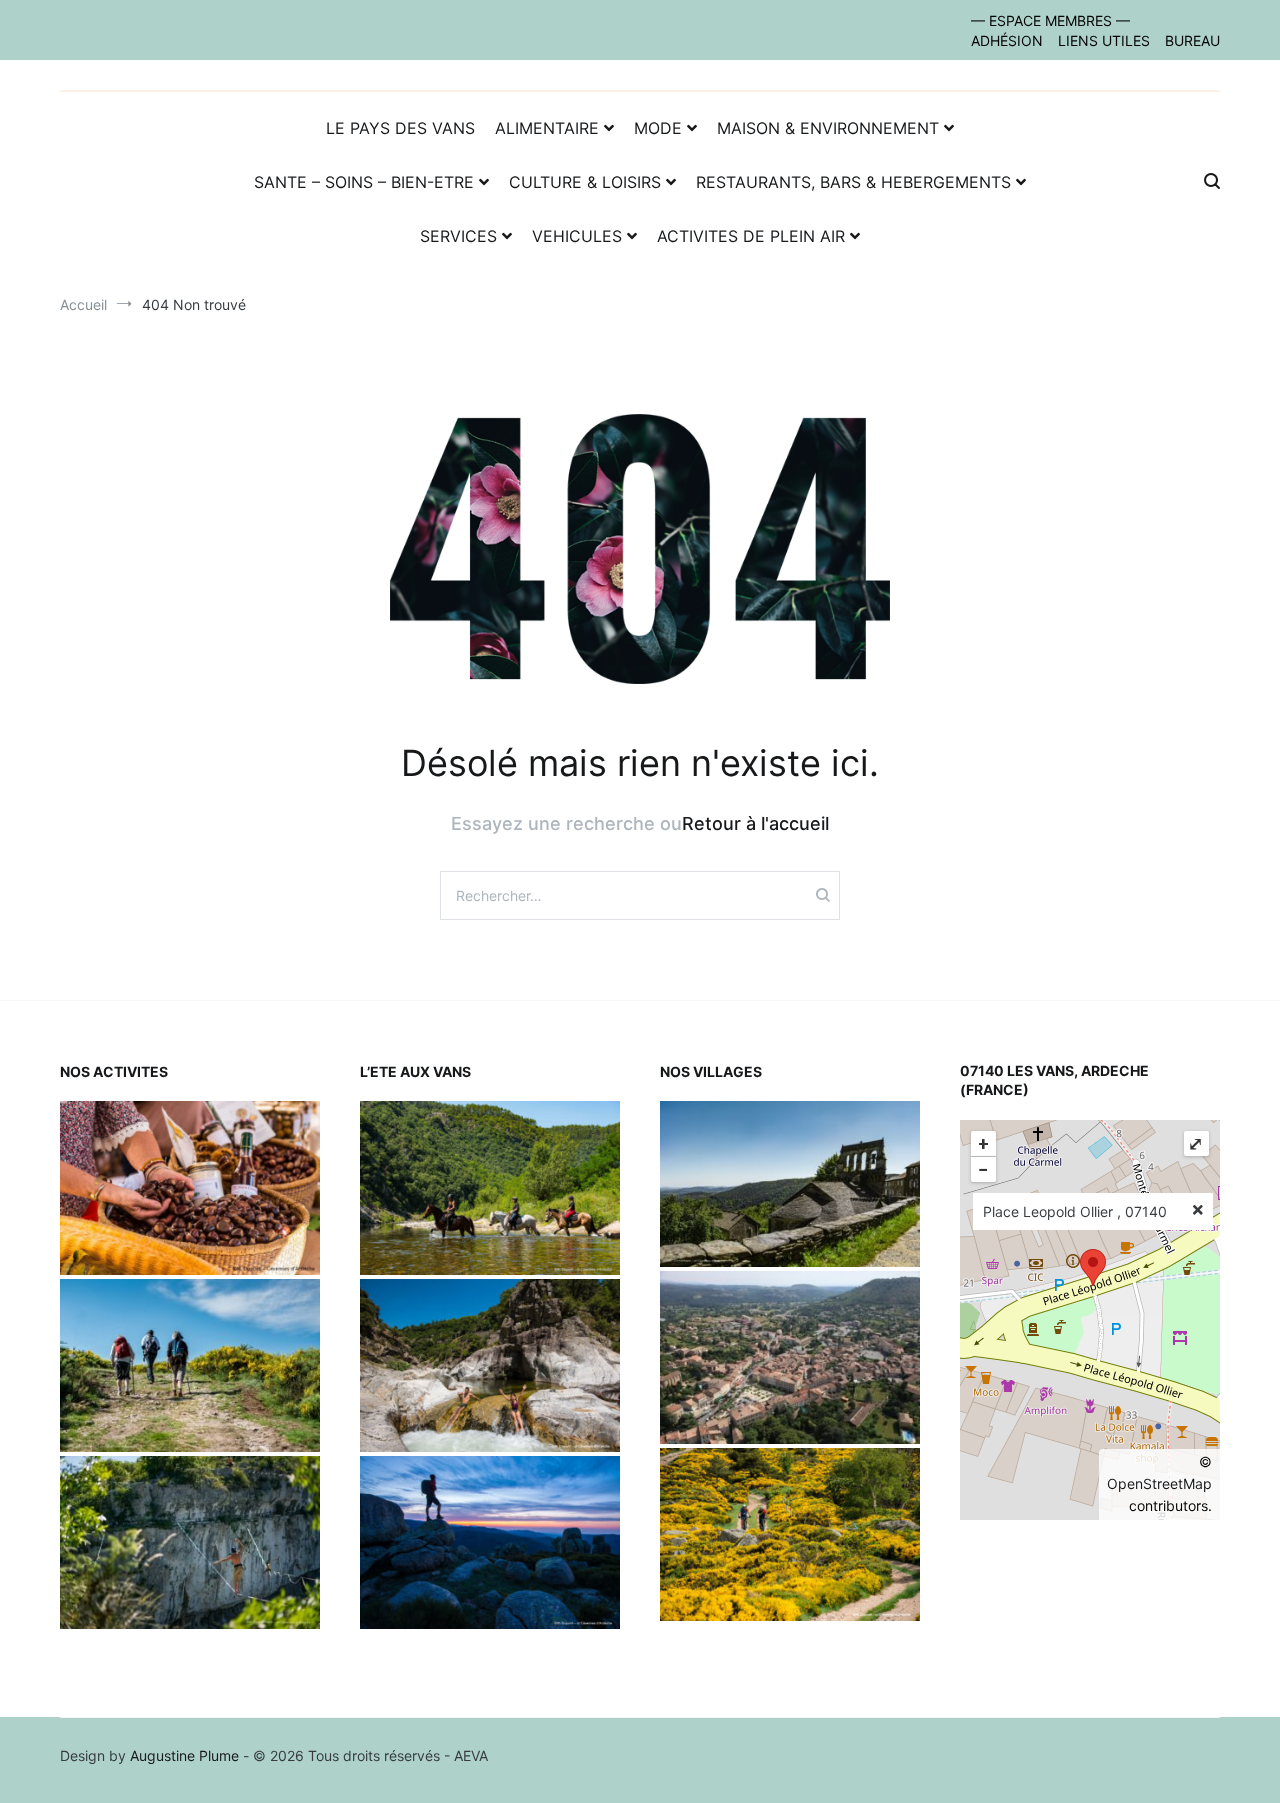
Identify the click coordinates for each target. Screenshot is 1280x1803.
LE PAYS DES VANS (400, 128)
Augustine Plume (184, 1755)
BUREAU (1192, 40)
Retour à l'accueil (755, 823)
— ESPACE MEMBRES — (1050, 20)
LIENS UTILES (1104, 40)
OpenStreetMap (1159, 1483)
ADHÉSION (1007, 40)
